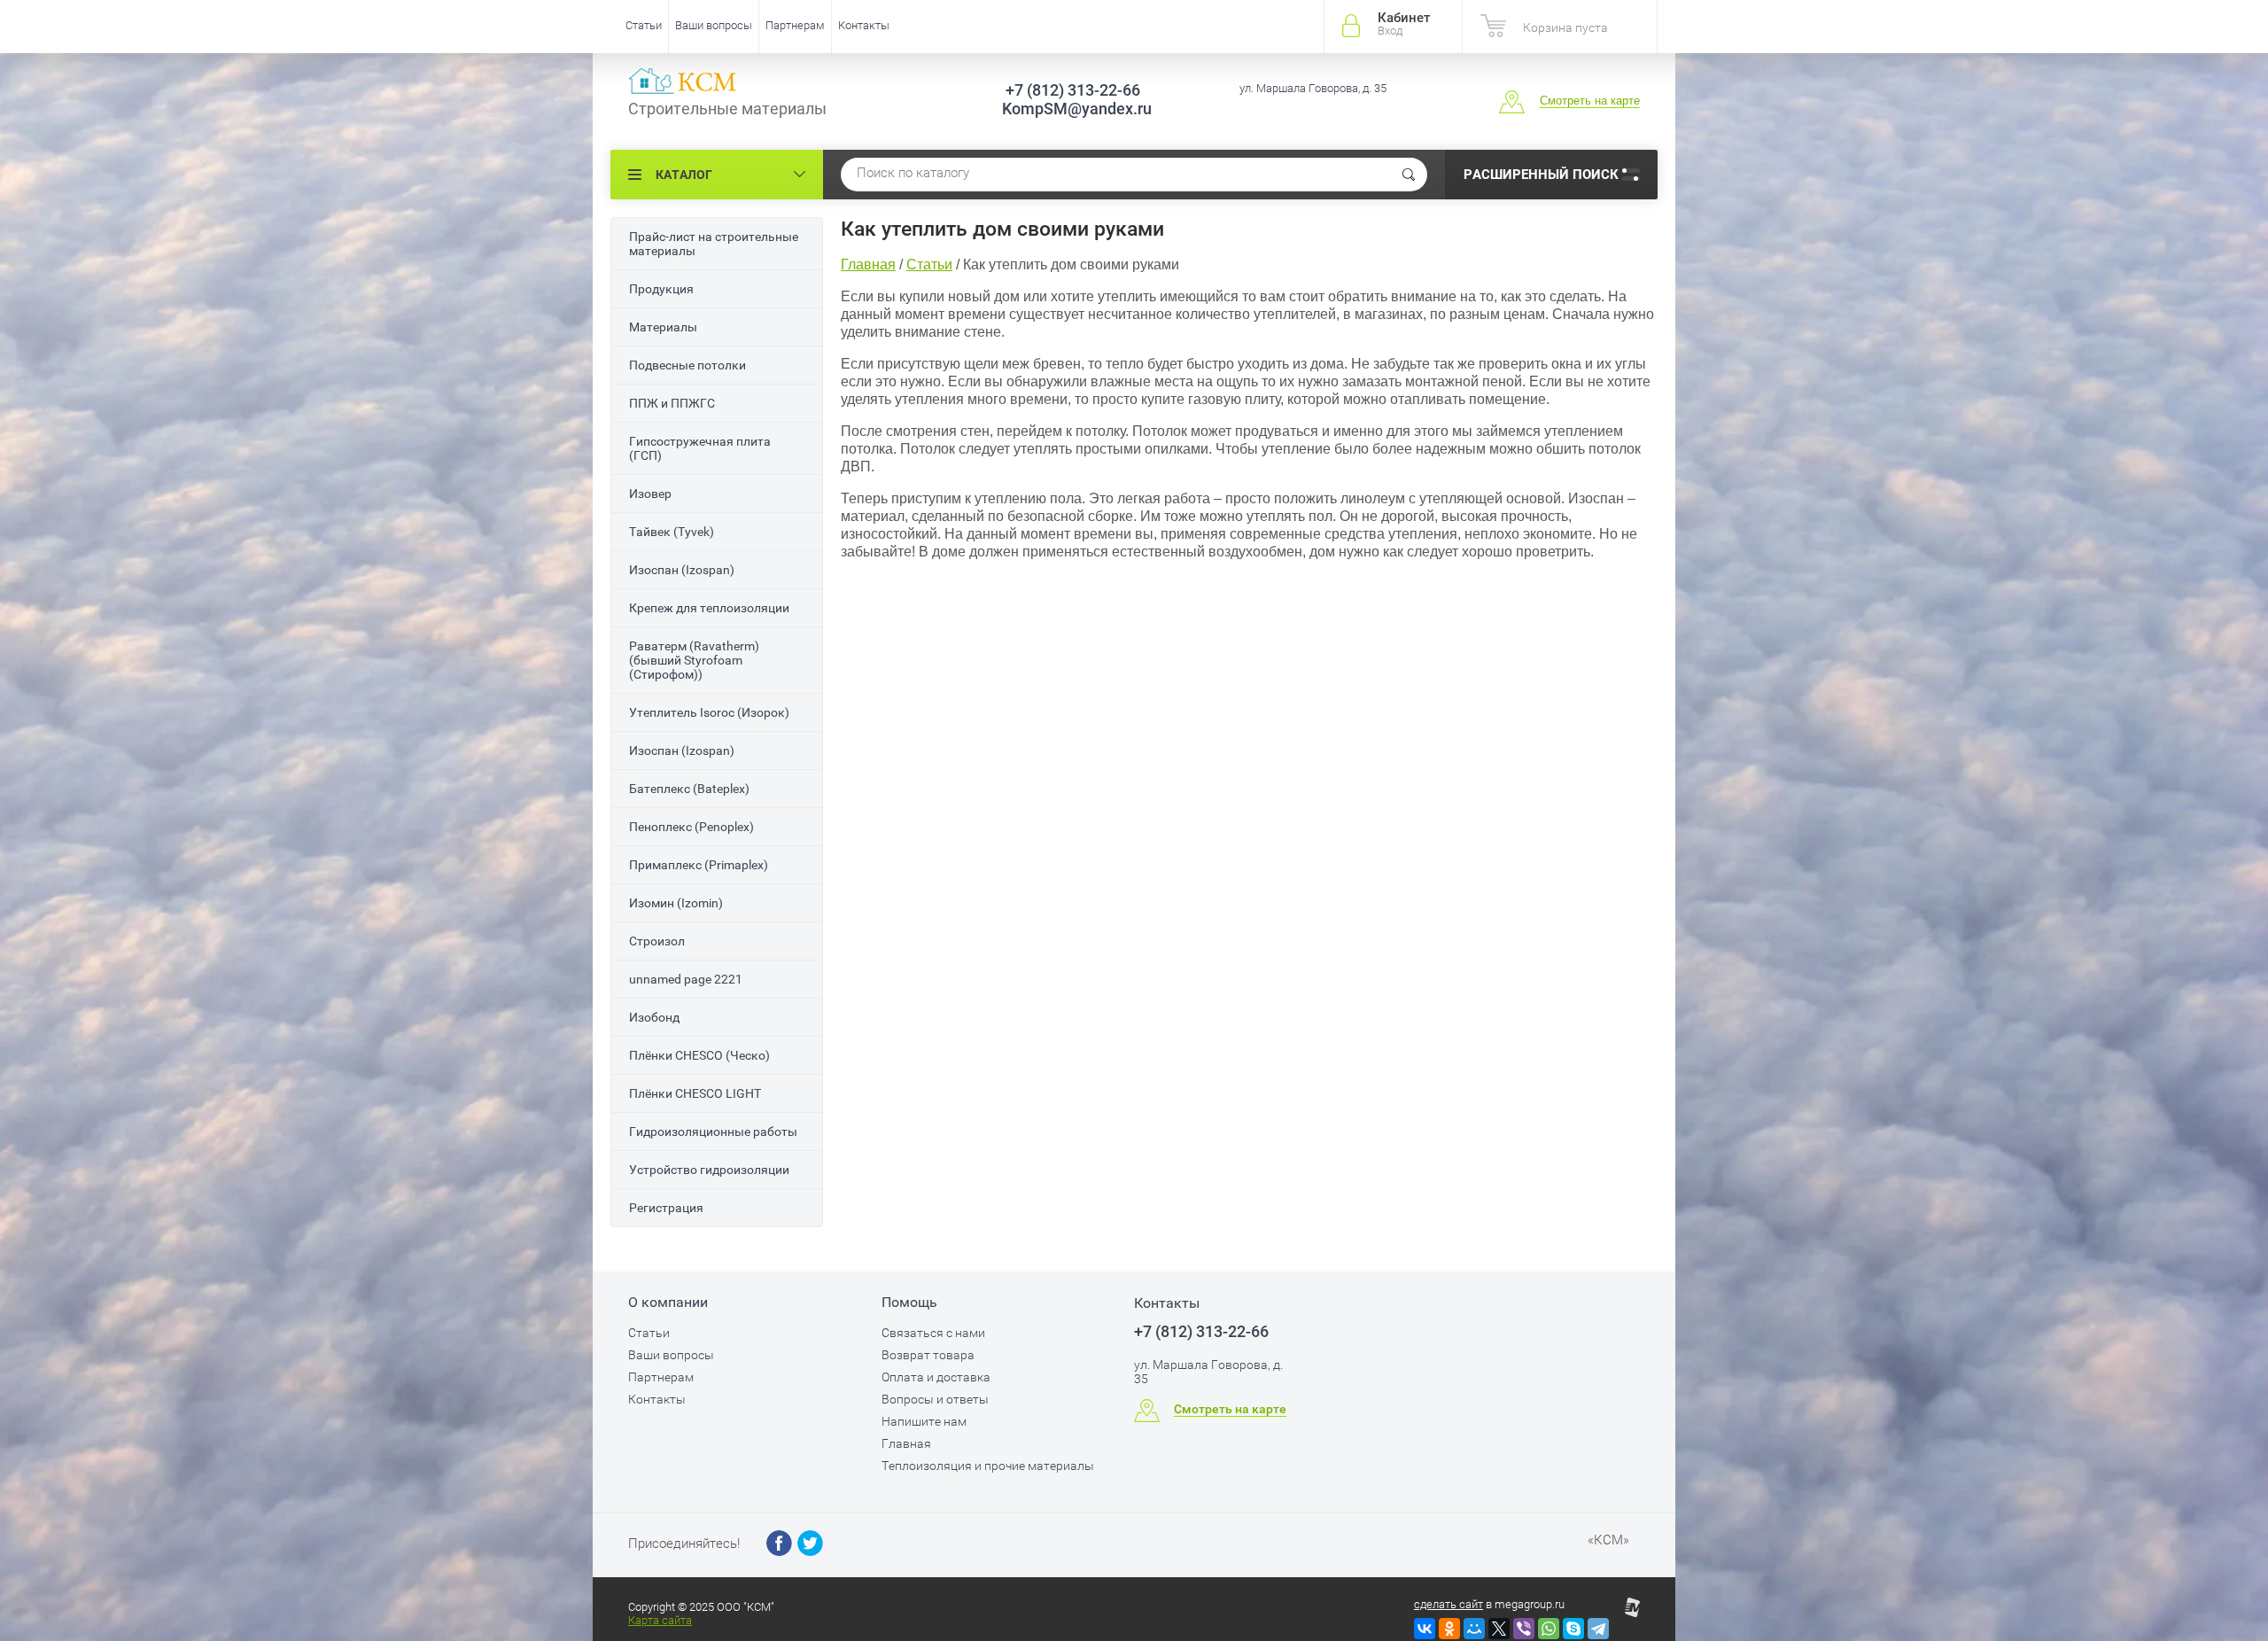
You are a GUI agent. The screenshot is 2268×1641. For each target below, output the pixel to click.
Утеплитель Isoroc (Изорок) (709, 712)
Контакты (864, 25)
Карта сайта (660, 1620)
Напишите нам (924, 1421)
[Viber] (1524, 1629)
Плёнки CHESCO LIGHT (695, 1093)
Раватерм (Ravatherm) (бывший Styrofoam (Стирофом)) (694, 660)
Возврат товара (928, 1355)
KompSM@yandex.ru (1071, 109)
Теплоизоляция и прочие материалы (988, 1466)
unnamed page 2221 (686, 979)
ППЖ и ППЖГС (672, 403)
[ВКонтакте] (1425, 1629)
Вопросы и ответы (935, 1399)
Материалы (663, 327)
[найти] (1409, 175)
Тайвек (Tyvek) (672, 532)
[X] (1499, 1629)
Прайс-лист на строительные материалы (714, 244)
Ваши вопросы (714, 25)
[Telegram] (1598, 1629)
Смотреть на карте (1590, 101)
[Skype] (1573, 1629)
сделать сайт (1449, 1604)
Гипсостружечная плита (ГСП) (700, 448)
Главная (906, 1443)
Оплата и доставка (936, 1377)
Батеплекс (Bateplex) (689, 789)
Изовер (650, 494)
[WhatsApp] (1549, 1629)
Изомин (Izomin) (676, 903)
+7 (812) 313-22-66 (1201, 1332)
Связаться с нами (933, 1333)
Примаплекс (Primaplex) (699, 865)
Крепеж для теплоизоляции (709, 608)
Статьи (644, 25)
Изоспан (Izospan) (682, 570)
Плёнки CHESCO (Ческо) (699, 1055)
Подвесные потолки (687, 365)
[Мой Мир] (1474, 1629)
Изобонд (654, 1017)
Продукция (661, 289)
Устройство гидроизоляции (709, 1170)
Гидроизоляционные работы (713, 1132)
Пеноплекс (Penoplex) (691, 827)
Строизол (657, 941)
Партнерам (795, 25)
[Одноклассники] (1449, 1629)
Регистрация (666, 1208)
